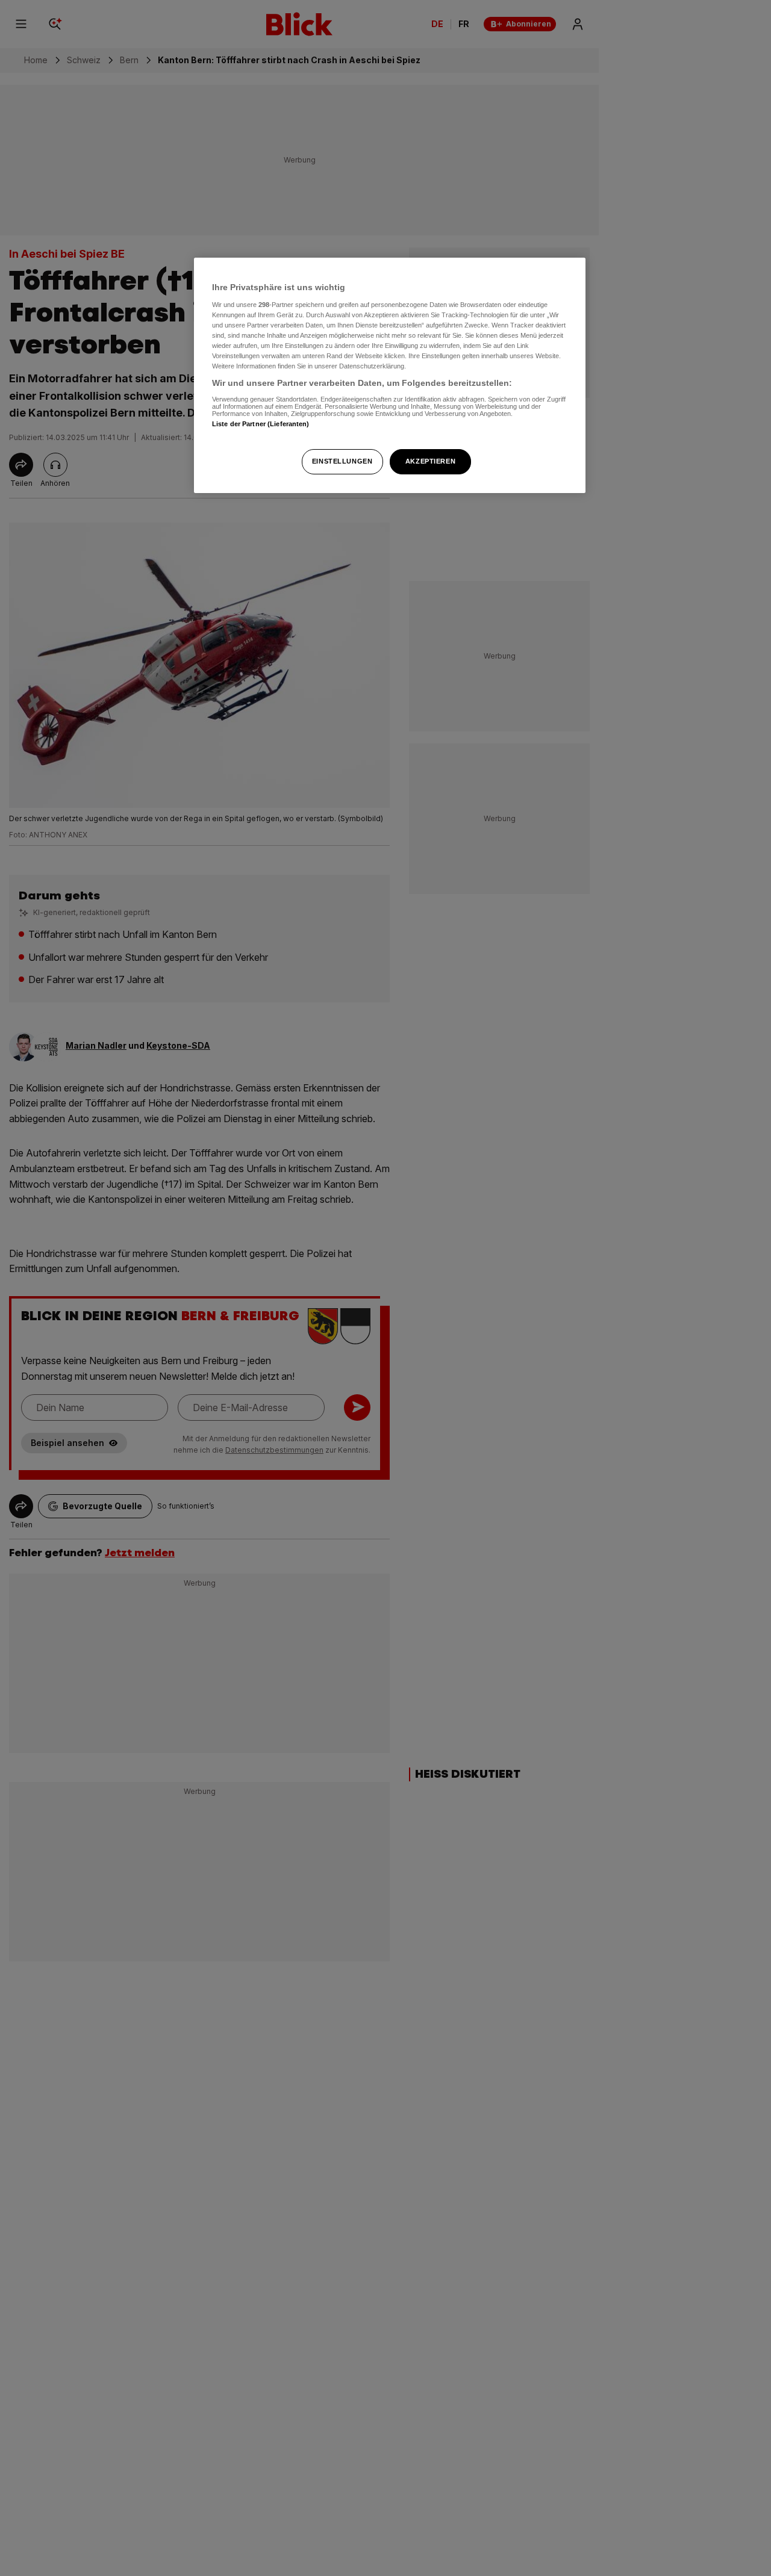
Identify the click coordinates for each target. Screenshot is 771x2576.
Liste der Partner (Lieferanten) (261, 424)
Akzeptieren (430, 461)
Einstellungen (342, 461)
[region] (390, 375)
